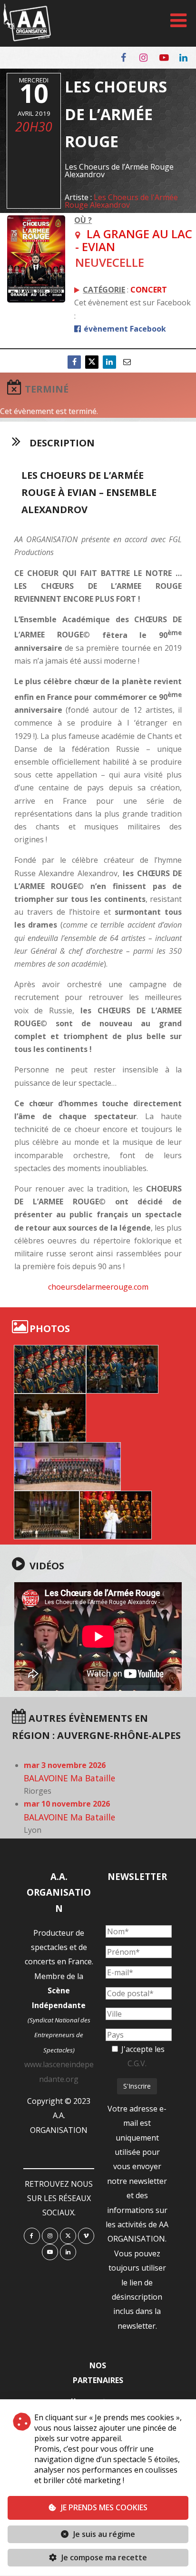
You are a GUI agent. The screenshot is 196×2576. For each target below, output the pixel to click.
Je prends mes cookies (104, 2507)
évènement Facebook (124, 329)
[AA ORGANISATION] (27, 39)
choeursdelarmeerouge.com (98, 1287)
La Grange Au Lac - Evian (134, 240)
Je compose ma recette (103, 2557)
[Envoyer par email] (127, 362)
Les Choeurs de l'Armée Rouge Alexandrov (121, 201)
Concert (149, 290)
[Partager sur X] (92, 362)
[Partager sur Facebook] (74, 362)
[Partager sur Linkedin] (109, 362)
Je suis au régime (104, 2534)
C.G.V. (137, 2063)
